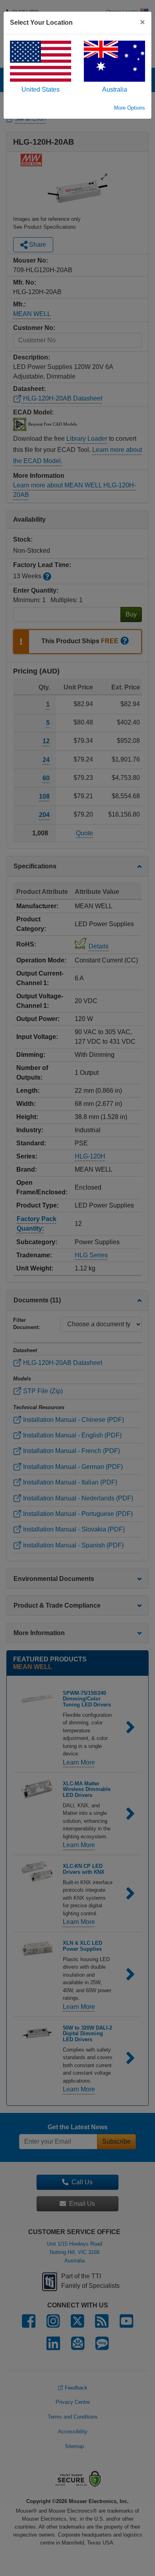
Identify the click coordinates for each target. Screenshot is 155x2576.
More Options (130, 108)
